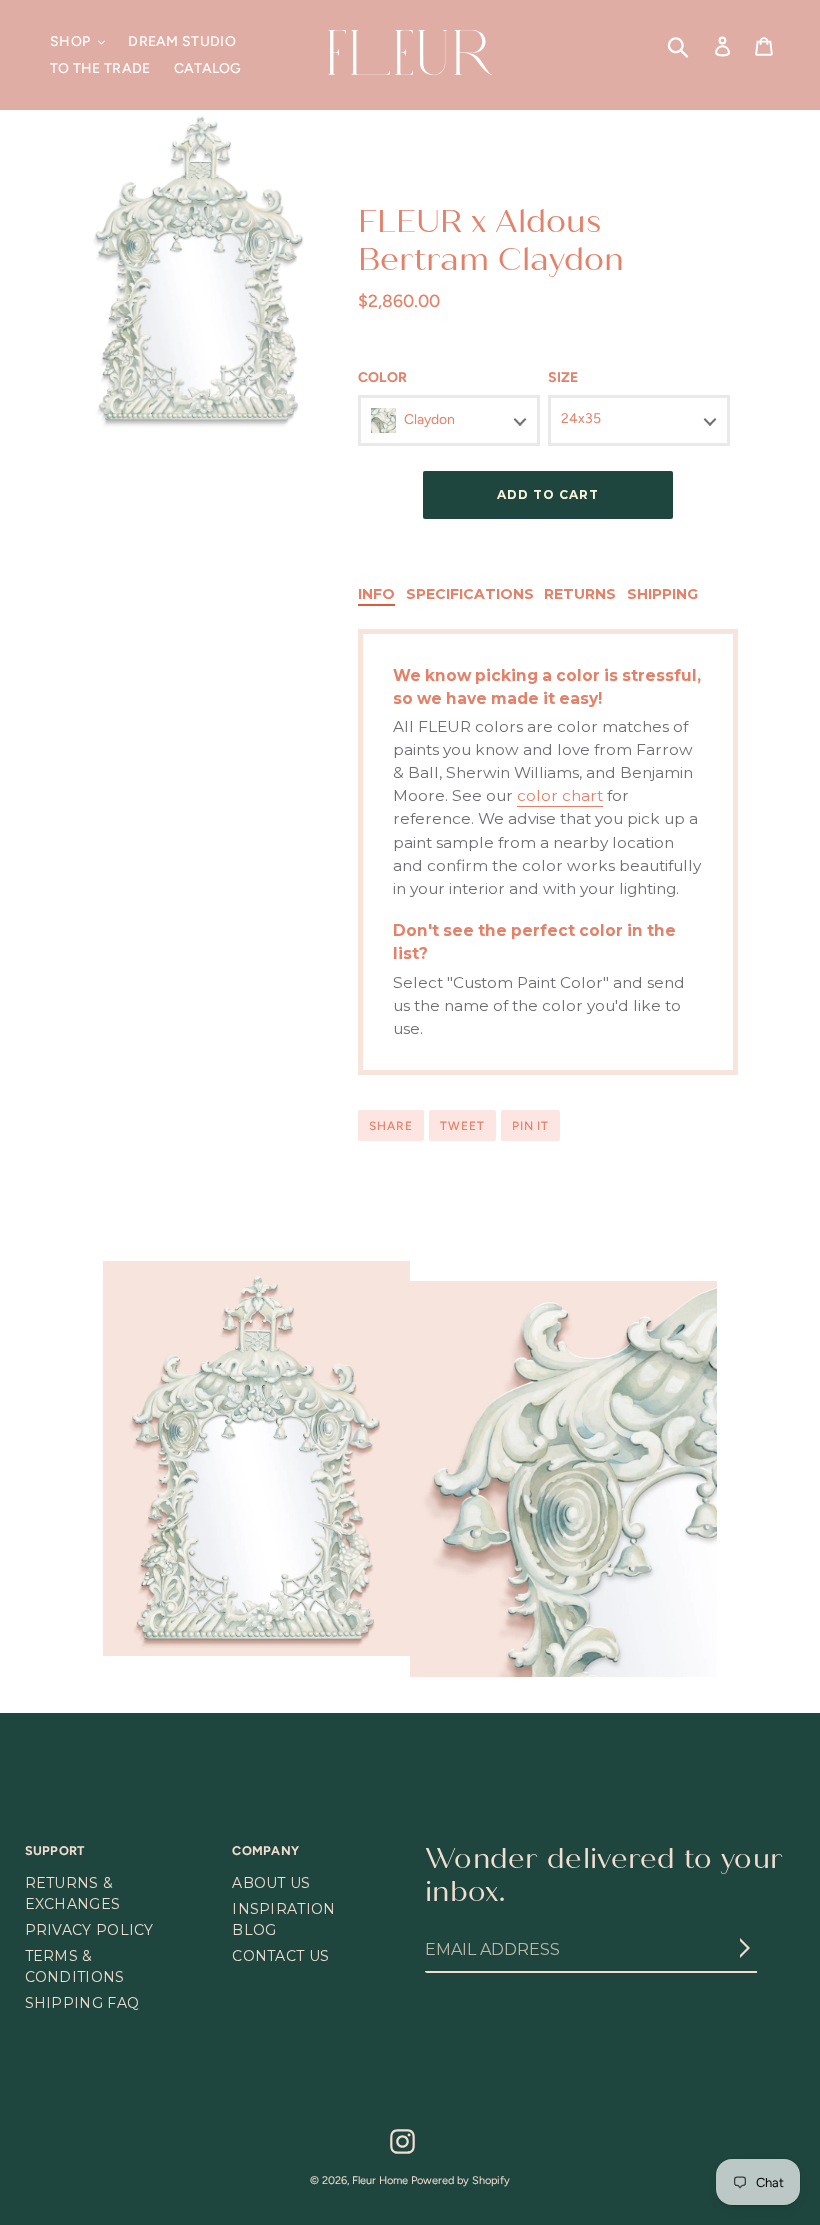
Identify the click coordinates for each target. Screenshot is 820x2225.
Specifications (470, 594)
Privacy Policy (89, 1930)
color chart (560, 795)
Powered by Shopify (460, 2180)
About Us (271, 1883)
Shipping (662, 594)
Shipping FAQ (82, 2003)
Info (376, 594)
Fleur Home (380, 2180)
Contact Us (280, 1956)
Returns (580, 594)
